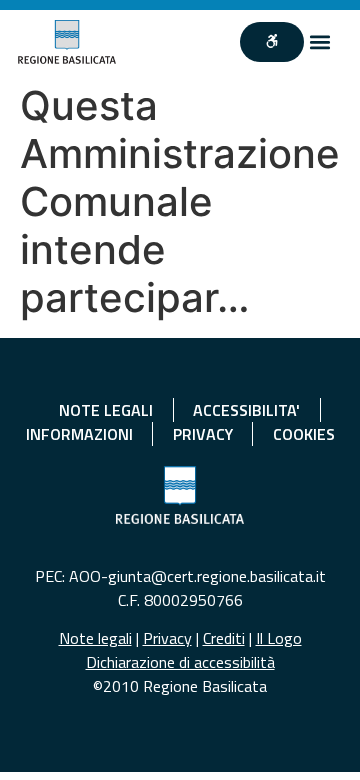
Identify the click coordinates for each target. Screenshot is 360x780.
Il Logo (279, 638)
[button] (320, 42)
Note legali (95, 638)
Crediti (224, 638)
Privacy (167, 638)
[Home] (67, 42)
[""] (272, 42)
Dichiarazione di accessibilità (180, 662)
